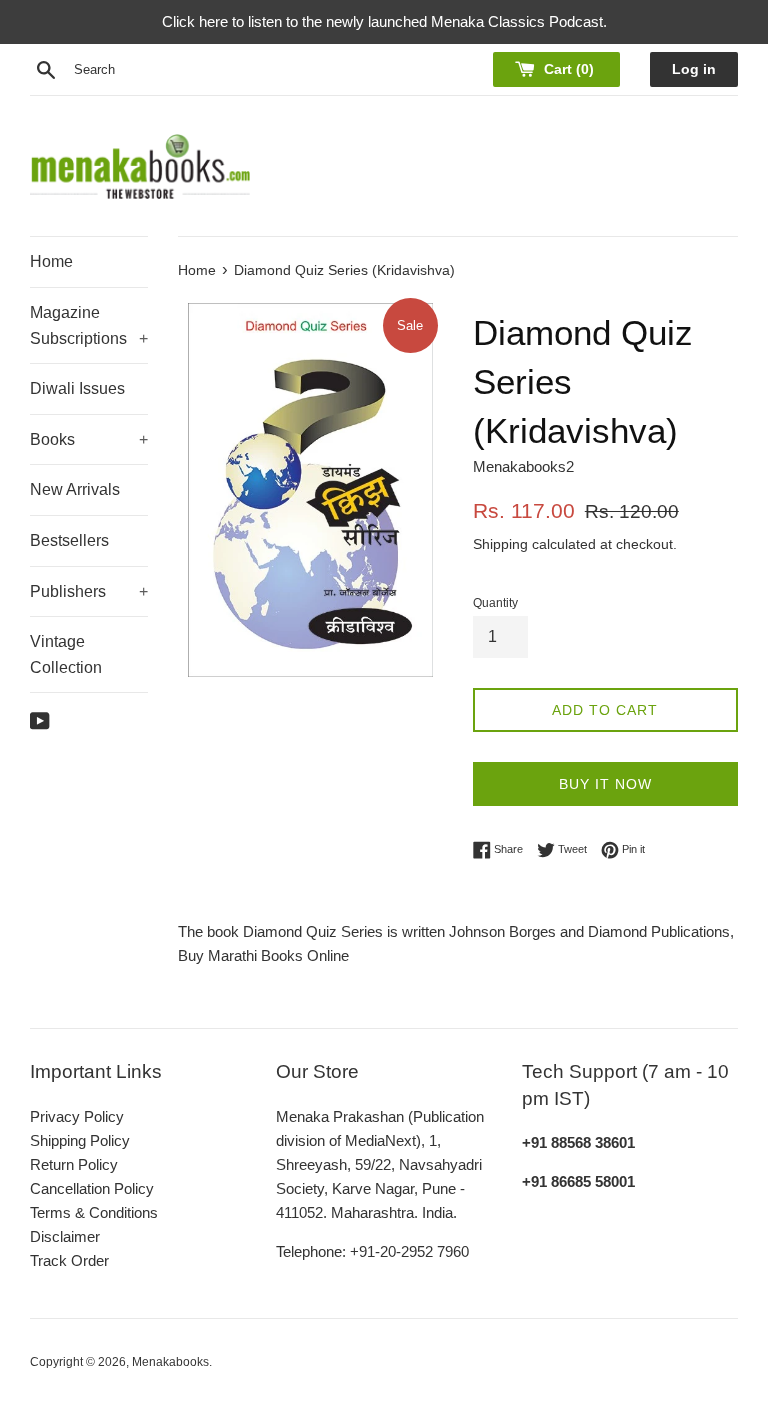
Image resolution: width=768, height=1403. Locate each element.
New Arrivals (75, 489)
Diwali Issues (77, 388)
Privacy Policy (77, 1116)
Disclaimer (65, 1236)
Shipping (500, 544)
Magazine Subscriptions (89, 325)
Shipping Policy (80, 1140)
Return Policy (74, 1164)
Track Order (69, 1260)
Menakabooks (170, 1362)
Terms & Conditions (94, 1212)
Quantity (495, 603)
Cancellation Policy (92, 1188)
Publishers (89, 591)
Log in (694, 69)
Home (51, 261)
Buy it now (605, 784)
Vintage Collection (66, 654)
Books (89, 439)
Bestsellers (69, 540)
